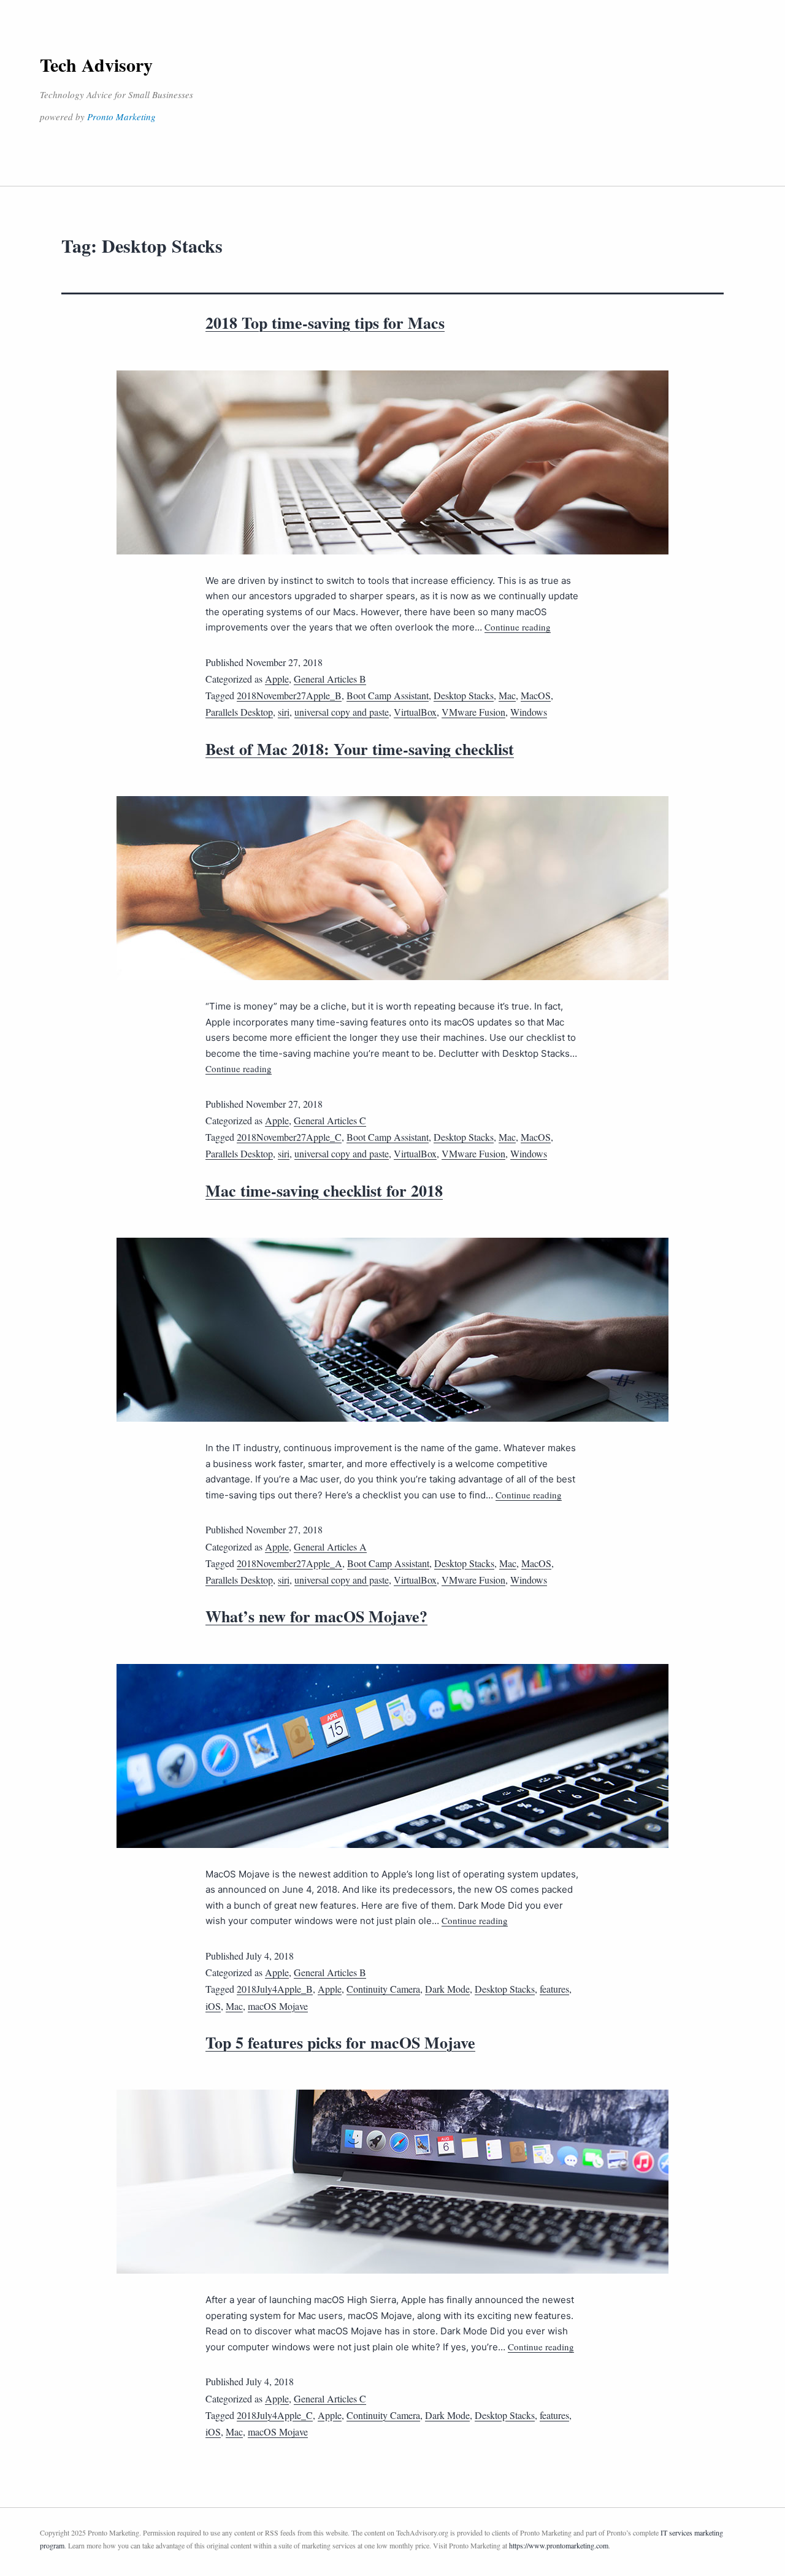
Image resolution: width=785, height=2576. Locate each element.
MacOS (536, 695)
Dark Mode (447, 1989)
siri (284, 712)
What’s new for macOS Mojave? (316, 1616)
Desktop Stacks (464, 695)
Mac (507, 695)
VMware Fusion (473, 712)
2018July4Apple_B (275, 1989)
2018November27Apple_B (289, 695)
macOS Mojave (278, 2006)
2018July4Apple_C (275, 2415)
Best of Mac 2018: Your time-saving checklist (360, 749)
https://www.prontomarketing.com (559, 2545)
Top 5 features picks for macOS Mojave (340, 2042)
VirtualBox (415, 712)
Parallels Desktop (239, 712)
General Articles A (330, 1547)
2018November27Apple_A (289, 1563)
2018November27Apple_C (289, 1137)
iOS (213, 2006)
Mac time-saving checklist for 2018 (324, 1190)
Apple (277, 679)
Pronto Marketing (121, 117)
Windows (529, 712)
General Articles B (330, 679)
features (554, 1989)
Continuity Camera (383, 1989)
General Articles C (330, 1120)
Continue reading (518, 627)
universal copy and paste (342, 712)
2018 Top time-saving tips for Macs (325, 323)
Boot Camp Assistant (388, 695)
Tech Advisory (96, 64)
